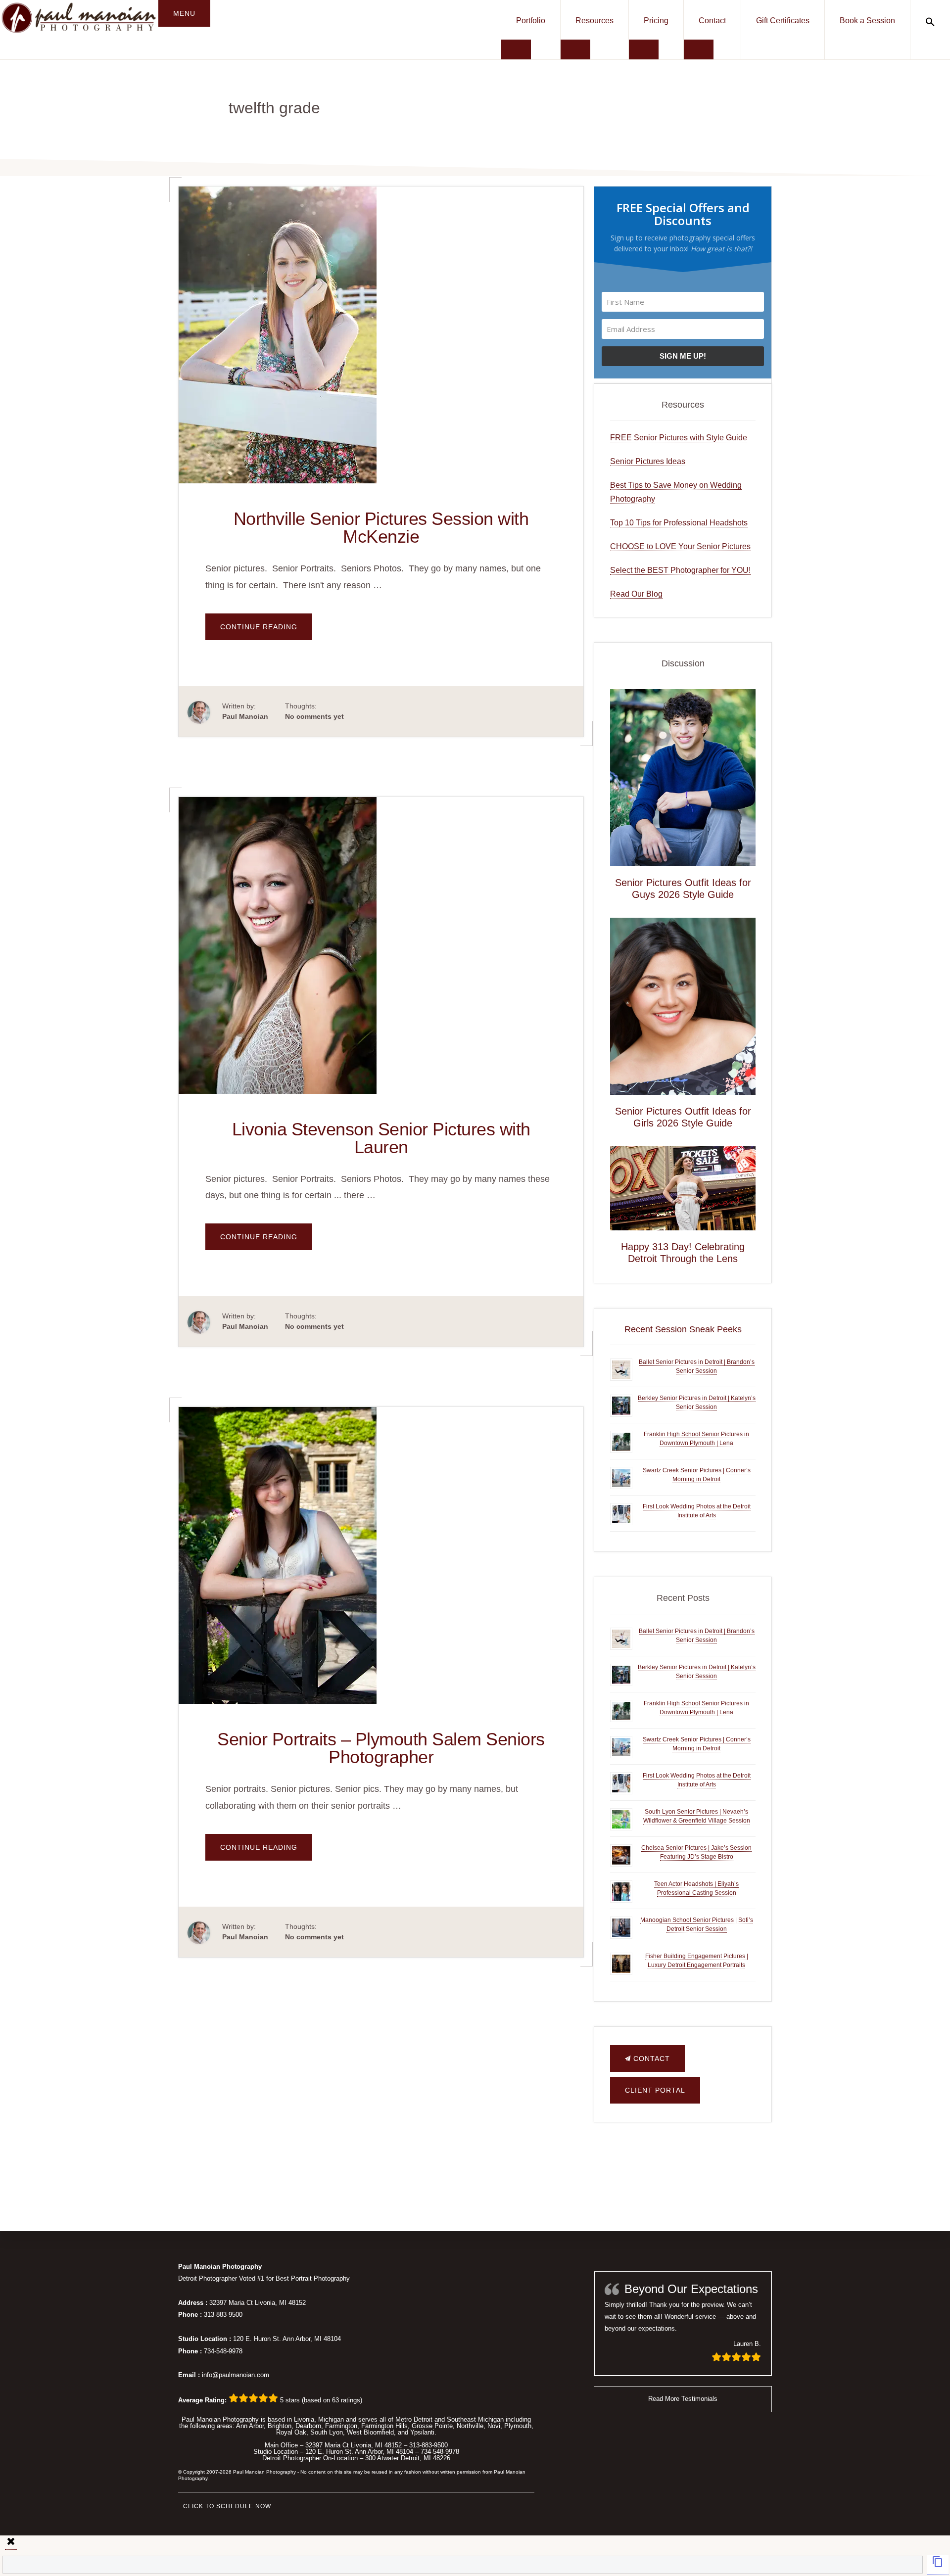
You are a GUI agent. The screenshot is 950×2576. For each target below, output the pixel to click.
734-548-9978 (223, 2351)
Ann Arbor (250, 2426)
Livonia (304, 2419)
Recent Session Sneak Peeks (683, 1329)
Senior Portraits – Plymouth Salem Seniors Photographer (381, 1748)
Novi (494, 2426)
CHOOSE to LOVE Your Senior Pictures (680, 546)
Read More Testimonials (683, 2399)
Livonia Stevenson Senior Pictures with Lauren (381, 1138)
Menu (184, 13)
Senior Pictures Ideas (648, 461)
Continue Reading (266, 631)
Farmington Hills (384, 2426)
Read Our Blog (636, 594)
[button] (930, 22)
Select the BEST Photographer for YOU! (680, 570)
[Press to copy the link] (938, 2565)
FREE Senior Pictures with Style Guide (679, 438)
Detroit (423, 2419)
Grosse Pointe (432, 2426)
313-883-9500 (223, 2315)
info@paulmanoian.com (236, 2375)
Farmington (341, 2426)
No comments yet (314, 716)
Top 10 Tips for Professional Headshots (679, 523)
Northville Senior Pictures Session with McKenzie (381, 528)
